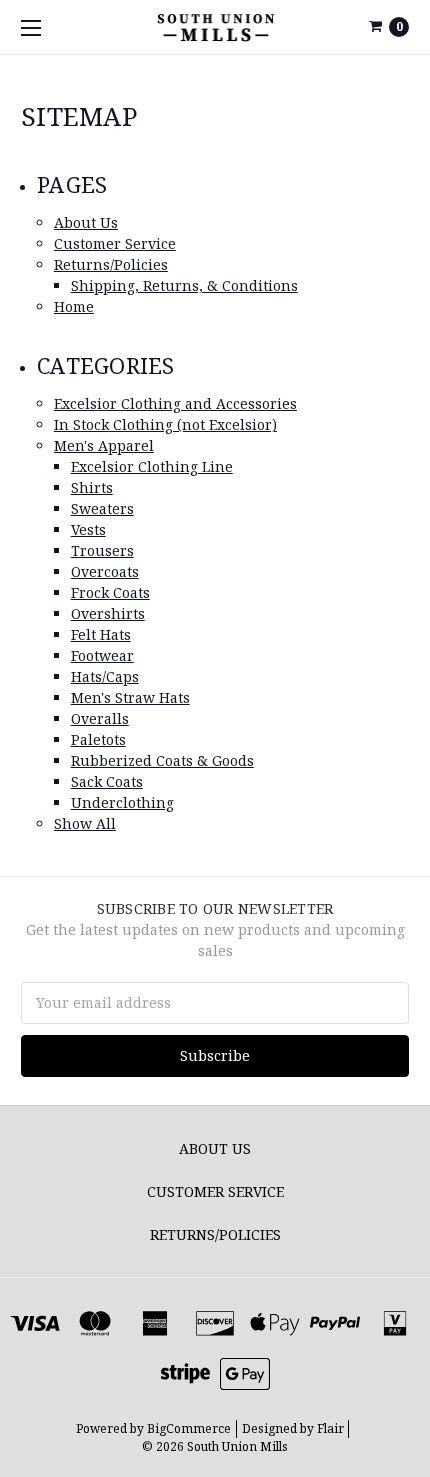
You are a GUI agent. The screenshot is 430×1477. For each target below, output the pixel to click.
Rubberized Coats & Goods (162, 760)
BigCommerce (189, 1428)
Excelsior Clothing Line (152, 466)
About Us (86, 222)
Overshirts (108, 613)
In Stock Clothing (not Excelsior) (165, 424)
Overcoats (105, 571)
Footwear (102, 655)
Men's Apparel (104, 445)
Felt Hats (101, 634)
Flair (330, 1428)
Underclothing (122, 802)
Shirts (92, 487)
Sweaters (102, 508)
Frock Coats (110, 592)
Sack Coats (107, 781)
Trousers (102, 550)
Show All (85, 823)
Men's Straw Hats (130, 697)
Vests (88, 529)
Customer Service (115, 243)
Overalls (100, 718)
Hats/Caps (105, 676)
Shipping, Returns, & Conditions (184, 285)
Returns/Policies (111, 264)
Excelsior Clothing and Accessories (175, 403)
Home (74, 306)
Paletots (98, 739)
